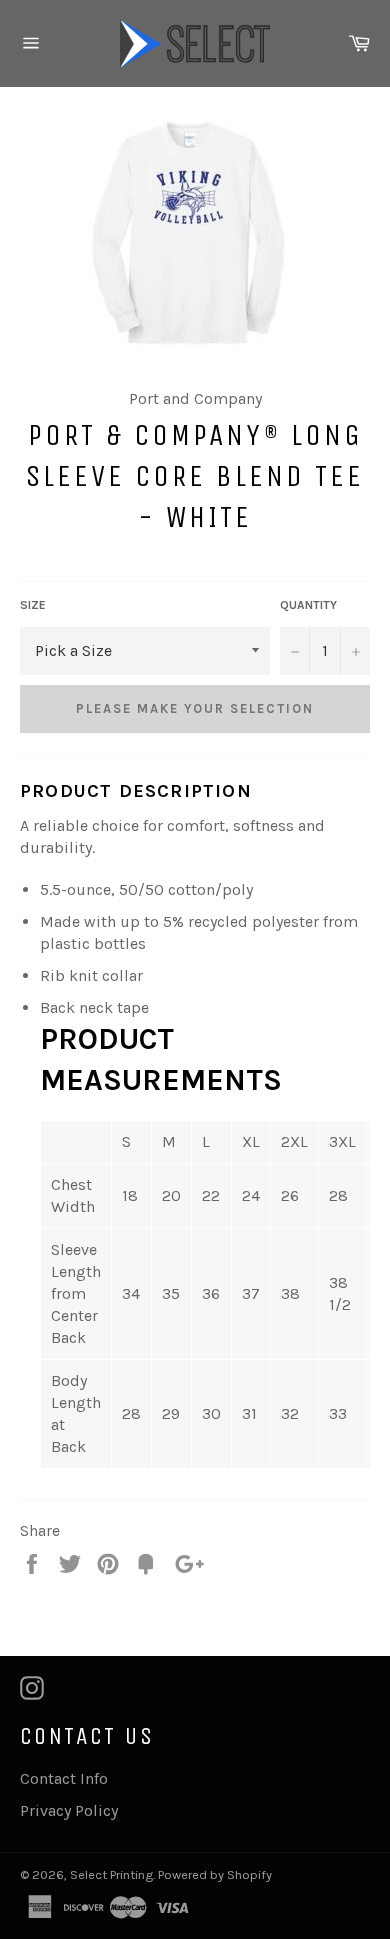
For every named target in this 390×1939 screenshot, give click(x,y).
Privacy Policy (69, 1810)
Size (33, 605)
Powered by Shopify (215, 1874)
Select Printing (111, 1874)
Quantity (308, 605)
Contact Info (64, 1778)
